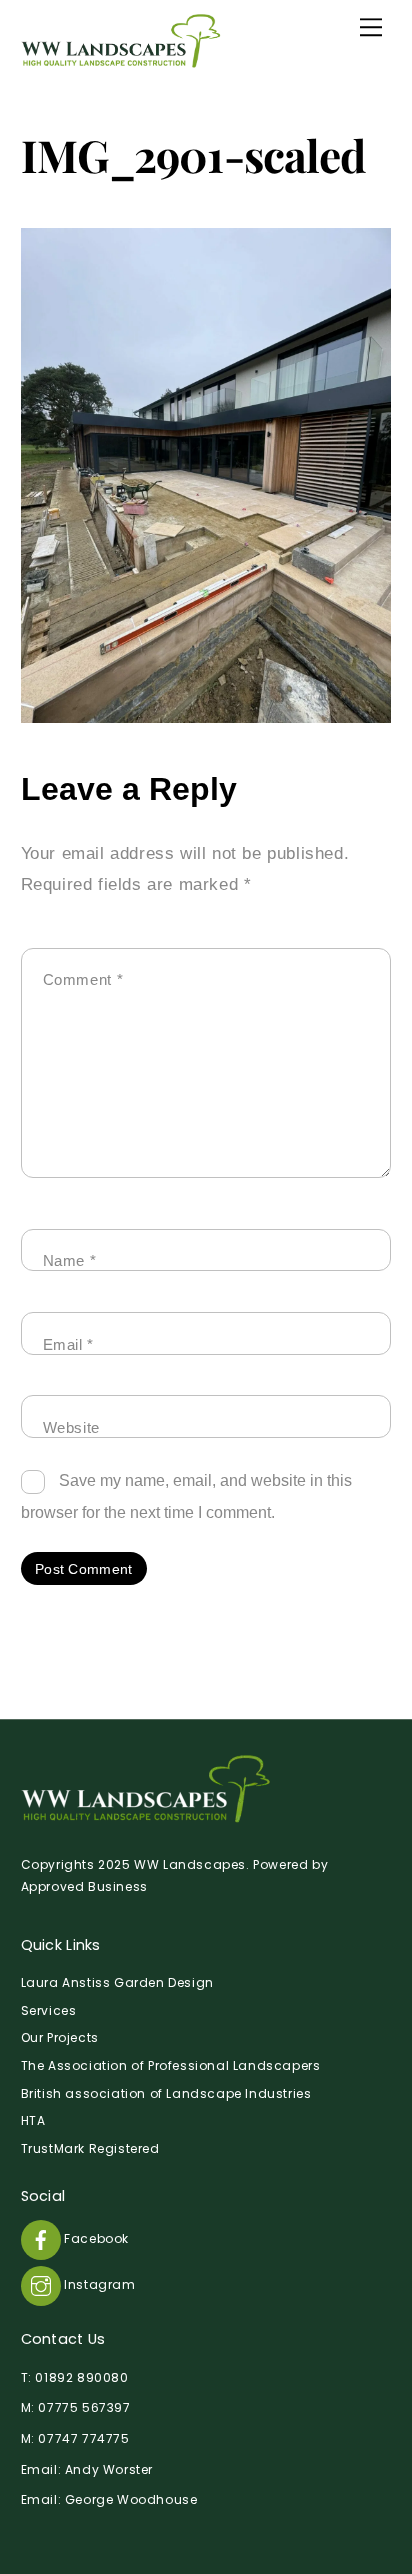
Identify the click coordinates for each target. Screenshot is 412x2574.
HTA (33, 2120)
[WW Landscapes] (121, 59)
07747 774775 (83, 2438)
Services (49, 2010)
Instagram (98, 2284)
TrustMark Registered (90, 2148)
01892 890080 (81, 2377)
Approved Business (84, 1886)
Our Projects (60, 2037)
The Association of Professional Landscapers (171, 2065)
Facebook (95, 2238)
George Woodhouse (131, 2499)
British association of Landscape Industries (166, 2093)
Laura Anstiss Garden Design (117, 1982)
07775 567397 (84, 2407)
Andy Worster (109, 2469)
